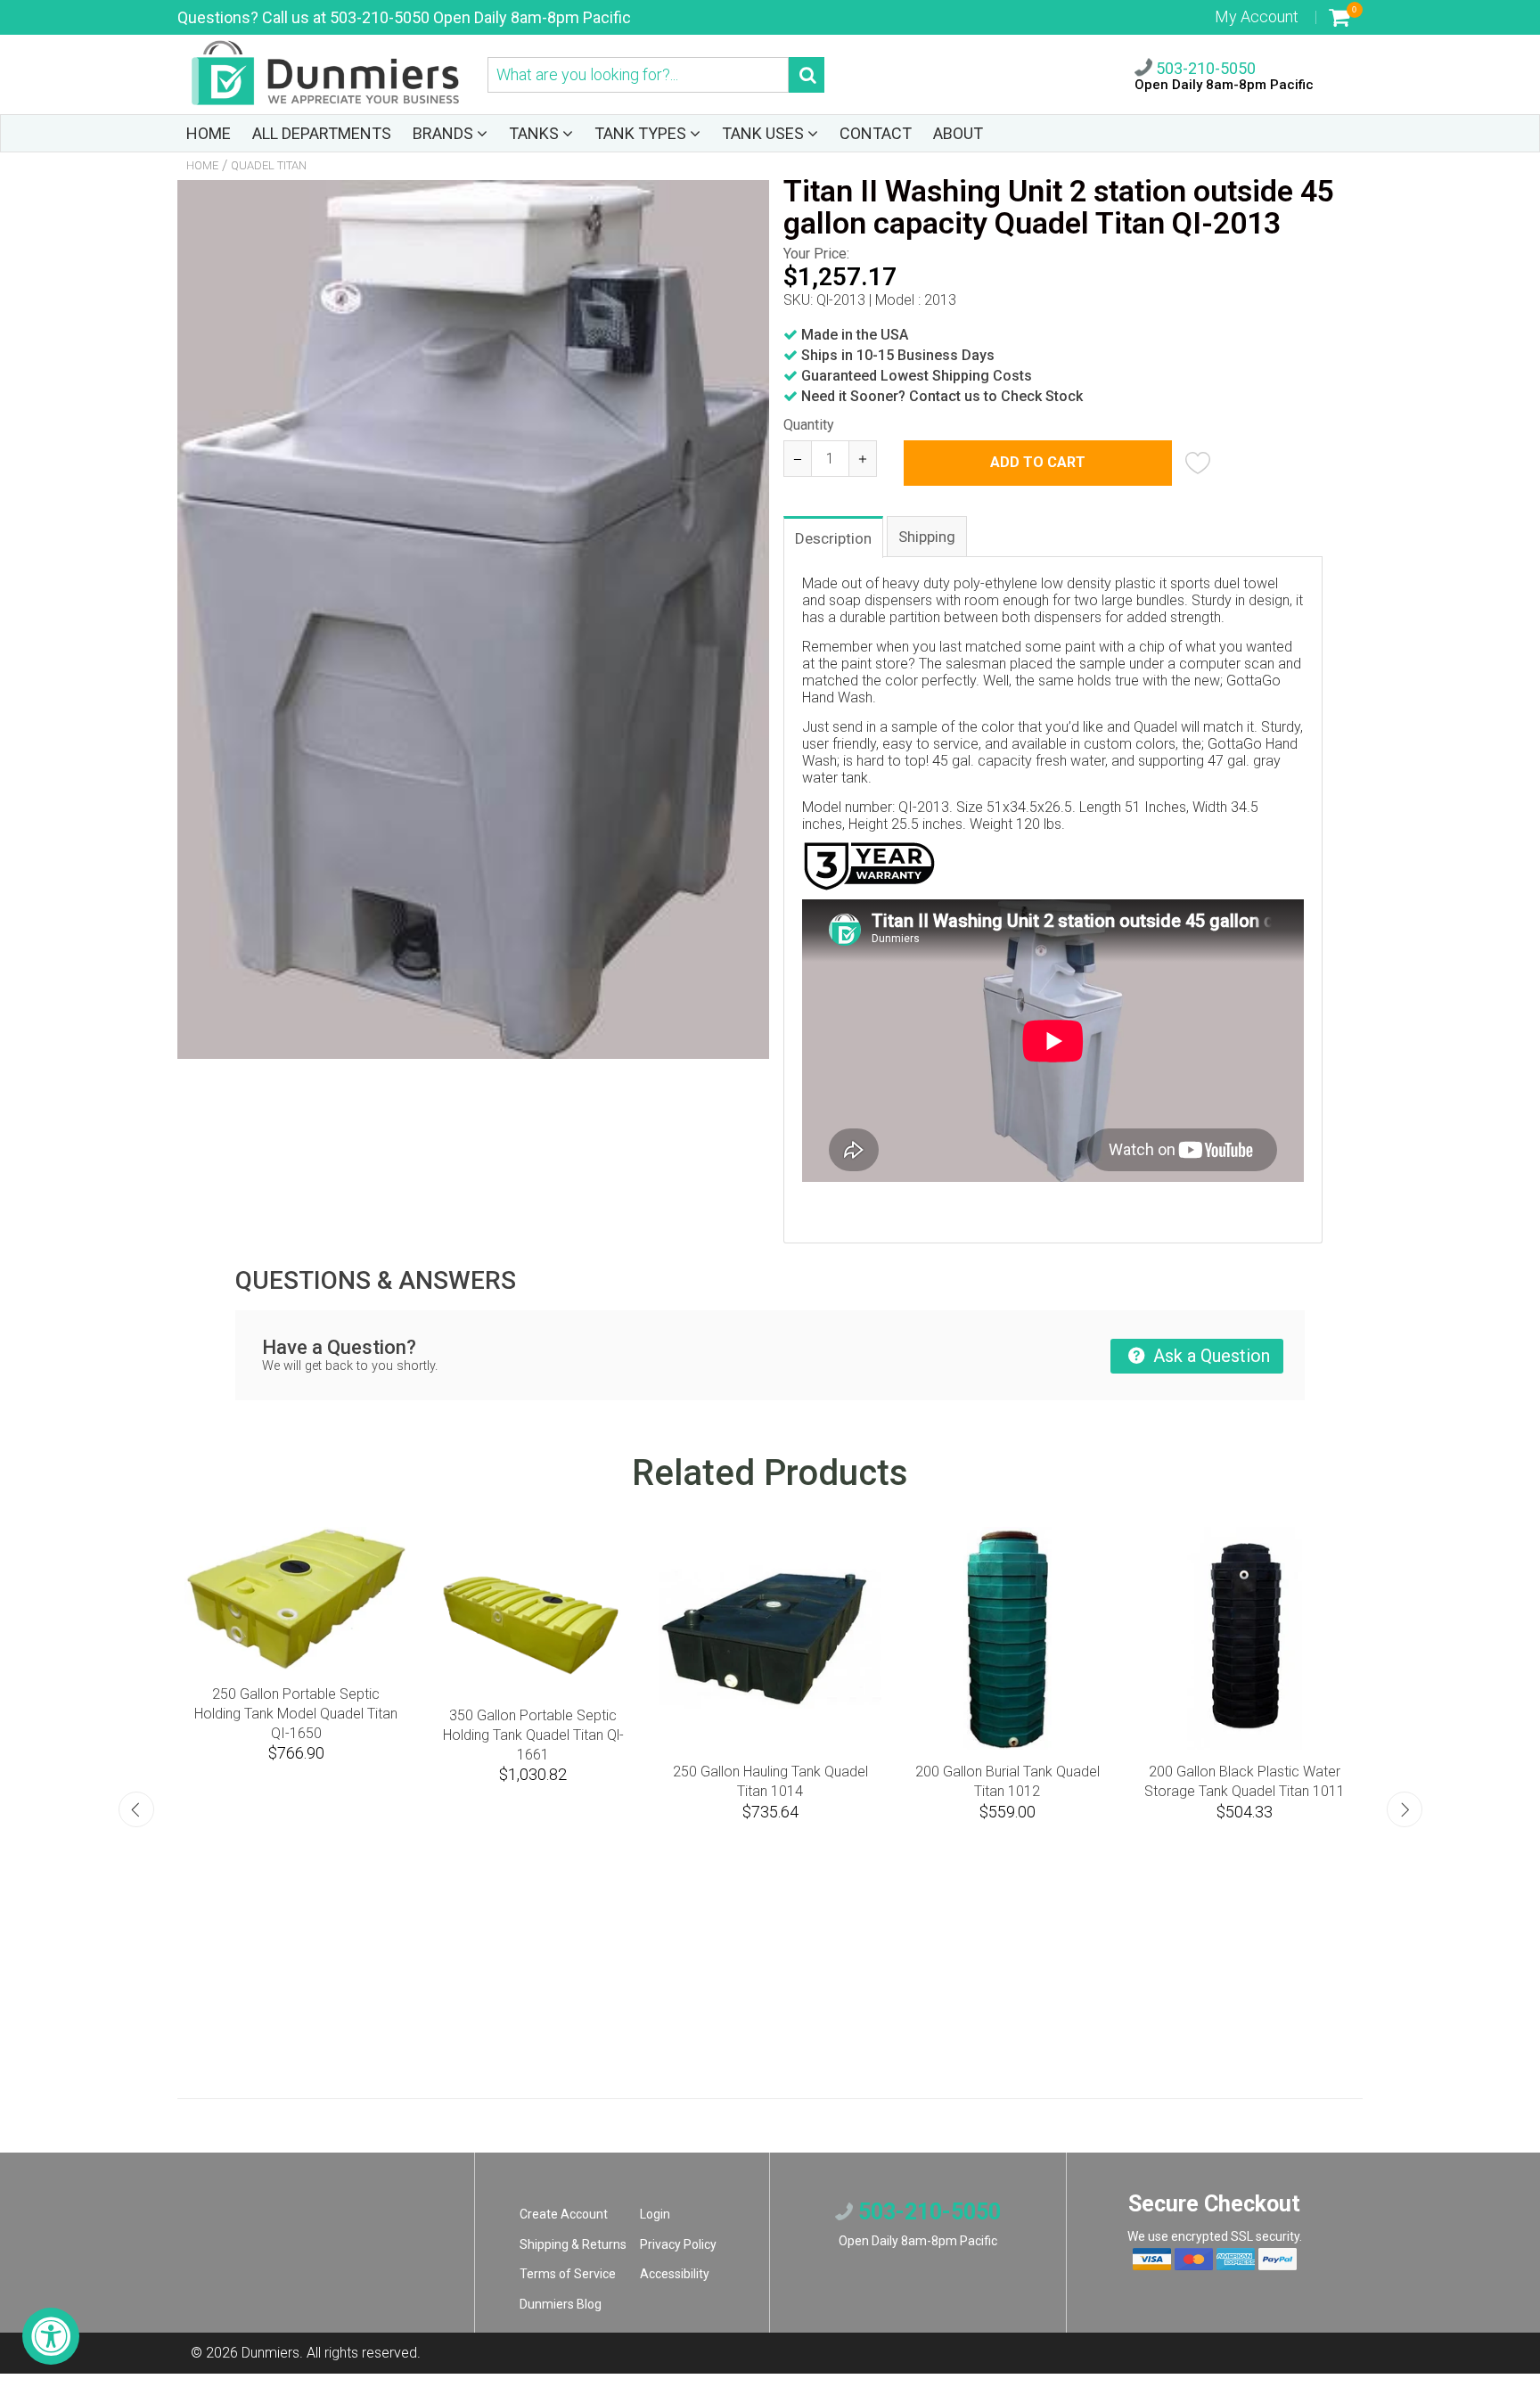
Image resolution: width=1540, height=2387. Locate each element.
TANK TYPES (642, 133)
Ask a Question (1209, 1356)
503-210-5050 (1204, 68)
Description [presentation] (833, 538)
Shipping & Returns (573, 2244)
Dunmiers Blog (561, 2304)
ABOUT (958, 133)
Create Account (564, 2214)
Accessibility (675, 2274)
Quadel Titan (269, 165)
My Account (1257, 16)
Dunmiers (270, 2353)
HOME (209, 133)
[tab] (834, 536)
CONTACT (876, 133)
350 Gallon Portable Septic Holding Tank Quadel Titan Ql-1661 (254, 1735)
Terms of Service (568, 2274)
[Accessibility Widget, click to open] (51, 2336)
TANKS (536, 133)
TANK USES (765, 133)
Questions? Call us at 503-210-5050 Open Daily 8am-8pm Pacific (404, 17)
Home (202, 165)
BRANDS (445, 133)
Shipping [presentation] (927, 537)
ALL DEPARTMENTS (322, 133)
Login (655, 2214)
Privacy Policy (678, 2244)
